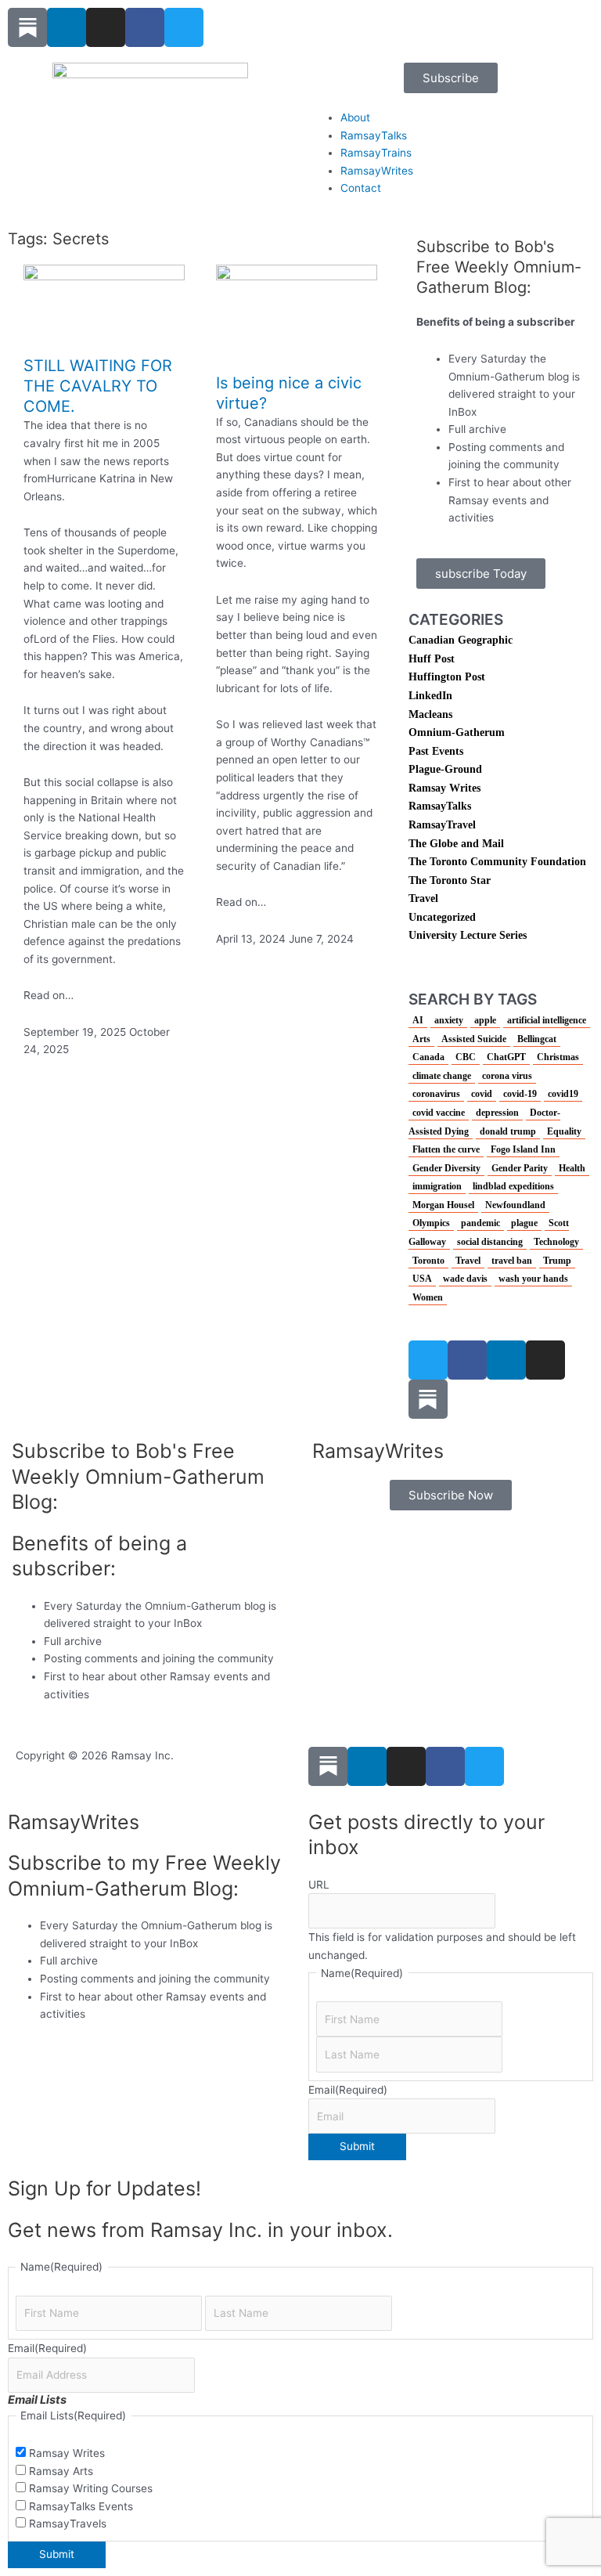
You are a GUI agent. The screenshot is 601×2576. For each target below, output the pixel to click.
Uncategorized (442, 917)
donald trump (508, 1131)
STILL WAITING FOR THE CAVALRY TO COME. (98, 386)
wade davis (465, 1279)
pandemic (480, 1223)
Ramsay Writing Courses (91, 2488)
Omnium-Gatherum (457, 732)
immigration (437, 1186)
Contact (361, 188)
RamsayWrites (377, 171)
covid (482, 1094)
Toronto (428, 1261)
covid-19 (520, 1094)
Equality (564, 1131)
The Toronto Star (450, 880)
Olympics (431, 1223)
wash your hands (533, 1279)
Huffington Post (447, 677)
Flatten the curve (446, 1149)
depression (497, 1113)
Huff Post (432, 659)
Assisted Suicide (474, 1039)
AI (418, 1020)
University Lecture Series (468, 935)
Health (572, 1168)
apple (485, 1020)
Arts (421, 1039)
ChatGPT (506, 1057)
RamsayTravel (442, 825)
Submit (357, 2146)
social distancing (490, 1242)
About (355, 117)
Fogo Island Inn (523, 1149)
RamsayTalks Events (81, 2506)
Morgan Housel (443, 1205)
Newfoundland (515, 1205)
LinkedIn (430, 696)
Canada (428, 1057)
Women (428, 1297)
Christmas (558, 1057)
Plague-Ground (445, 769)
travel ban (512, 1261)
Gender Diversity (446, 1168)
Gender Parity (520, 1168)
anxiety (449, 1020)
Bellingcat (537, 1039)
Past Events (436, 751)
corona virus (507, 1076)
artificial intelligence (547, 1020)
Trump (557, 1261)
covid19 (563, 1094)
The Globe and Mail (456, 844)
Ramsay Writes (444, 788)
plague (524, 1223)
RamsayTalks (374, 135)
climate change (442, 1076)
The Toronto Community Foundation (497, 862)
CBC (466, 1057)
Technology (556, 1242)
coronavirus (436, 1094)
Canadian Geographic (461, 640)
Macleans (430, 714)
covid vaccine (439, 1113)
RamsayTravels (68, 2524)
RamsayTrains (376, 153)
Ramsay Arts (61, 2471)
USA (422, 1279)
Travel (423, 898)
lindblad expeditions (513, 1186)
